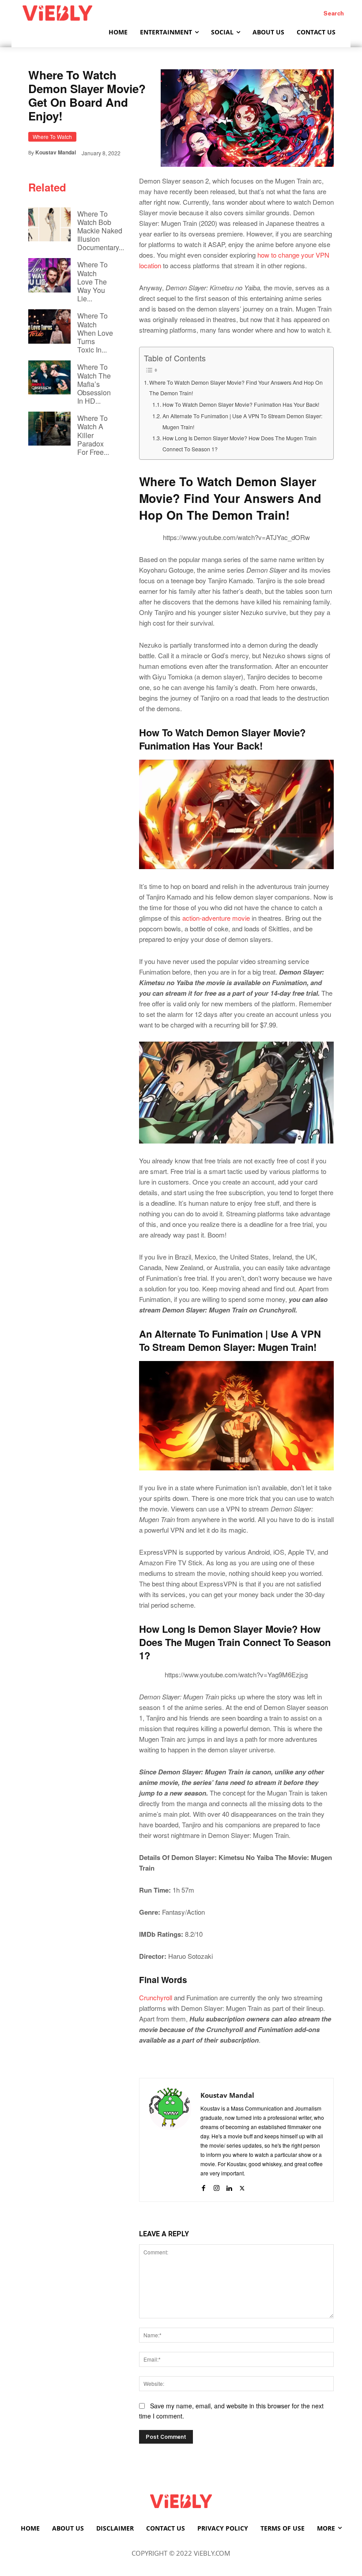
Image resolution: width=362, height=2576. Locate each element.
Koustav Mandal (56, 152)
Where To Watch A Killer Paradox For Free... (93, 435)
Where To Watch (52, 137)
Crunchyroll (156, 1997)
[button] (334, 13)
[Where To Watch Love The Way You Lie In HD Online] (49, 275)
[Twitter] (242, 2186)
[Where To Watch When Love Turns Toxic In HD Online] (49, 326)
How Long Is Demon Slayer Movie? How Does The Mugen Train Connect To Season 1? (239, 444)
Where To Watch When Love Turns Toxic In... (95, 333)
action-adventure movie (216, 918)
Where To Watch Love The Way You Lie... (92, 281)
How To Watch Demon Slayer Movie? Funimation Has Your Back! (241, 405)
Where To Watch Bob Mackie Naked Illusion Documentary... (101, 231)
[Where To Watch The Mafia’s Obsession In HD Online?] (49, 377)
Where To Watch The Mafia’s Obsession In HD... (94, 384)
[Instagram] (217, 2186)
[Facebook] (204, 2186)
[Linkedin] (229, 2186)
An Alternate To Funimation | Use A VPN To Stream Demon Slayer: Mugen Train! (242, 422)
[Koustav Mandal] (170, 2140)
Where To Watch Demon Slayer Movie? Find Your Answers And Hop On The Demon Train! (236, 388)
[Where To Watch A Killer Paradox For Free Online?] (49, 429)
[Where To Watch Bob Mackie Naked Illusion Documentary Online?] (49, 224)
